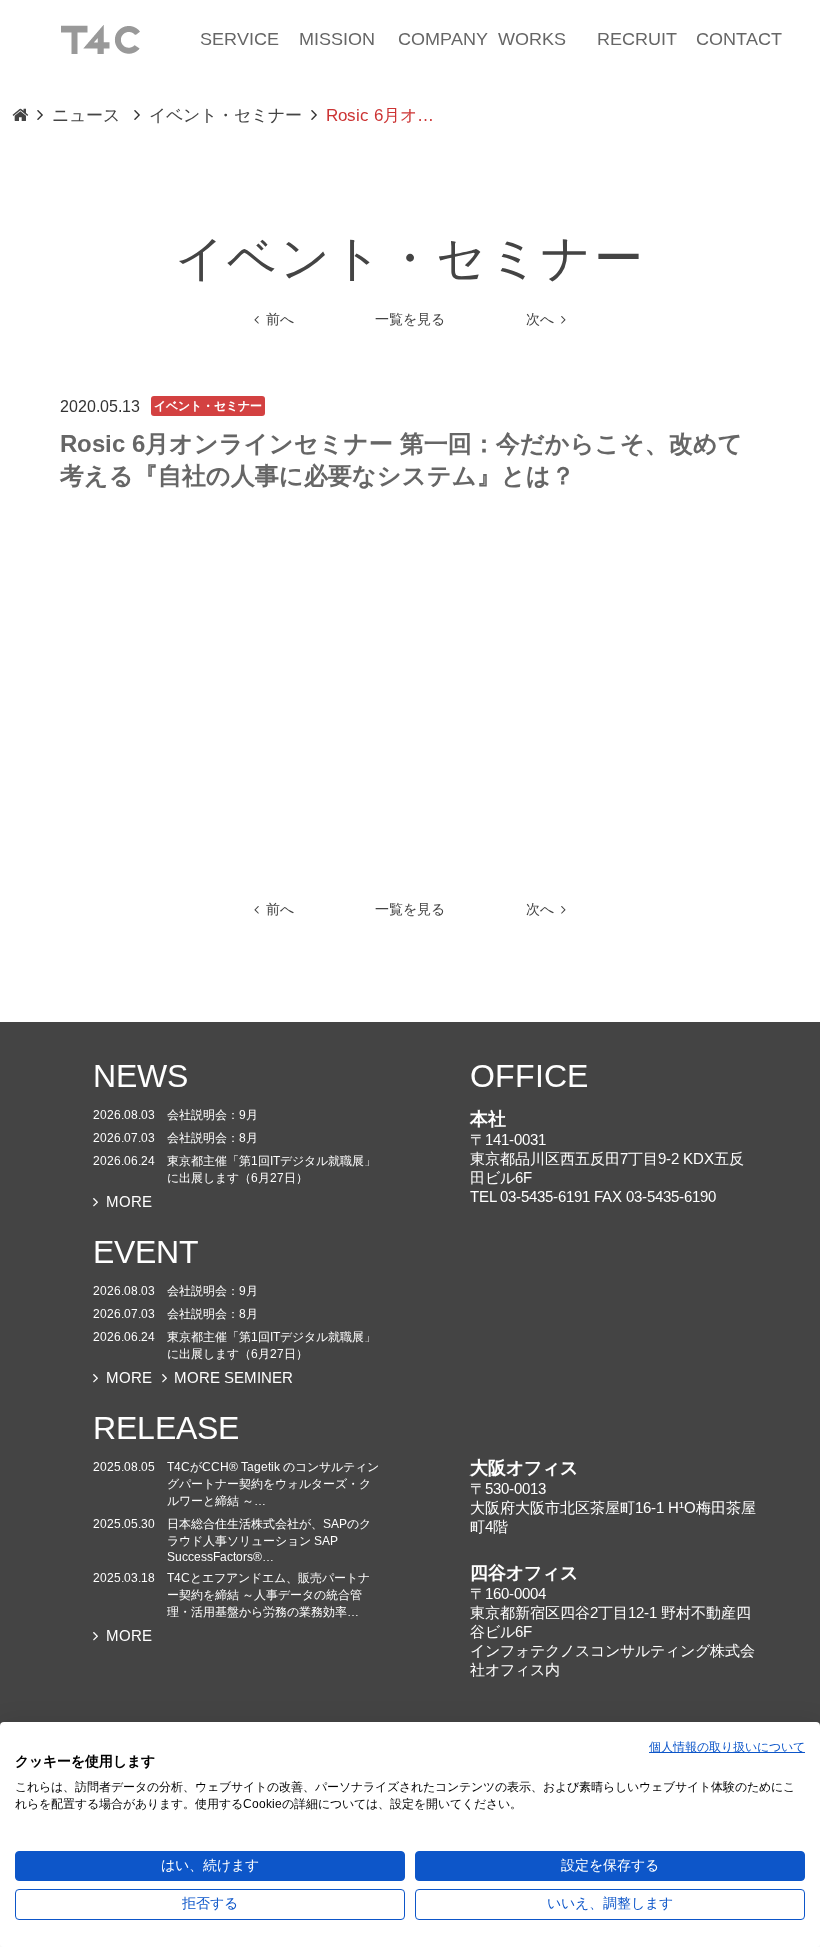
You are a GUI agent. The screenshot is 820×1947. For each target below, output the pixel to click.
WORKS (532, 39)
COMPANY (443, 39)
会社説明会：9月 (212, 1115)
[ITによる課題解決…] (20, 116)
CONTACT (739, 39)
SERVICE (239, 39)
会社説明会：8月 (212, 1138)
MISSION (337, 39)
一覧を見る (410, 319)
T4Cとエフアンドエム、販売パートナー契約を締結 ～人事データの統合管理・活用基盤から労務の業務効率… (268, 1595)
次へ (540, 319)
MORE (129, 1201)
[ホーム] (100, 38)
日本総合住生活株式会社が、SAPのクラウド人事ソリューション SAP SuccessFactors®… (269, 1540)
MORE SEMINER (233, 1377)
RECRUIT (637, 39)
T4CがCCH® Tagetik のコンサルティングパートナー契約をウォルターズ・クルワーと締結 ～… (273, 1484)
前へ (280, 319)
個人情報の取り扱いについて (727, 1747)
